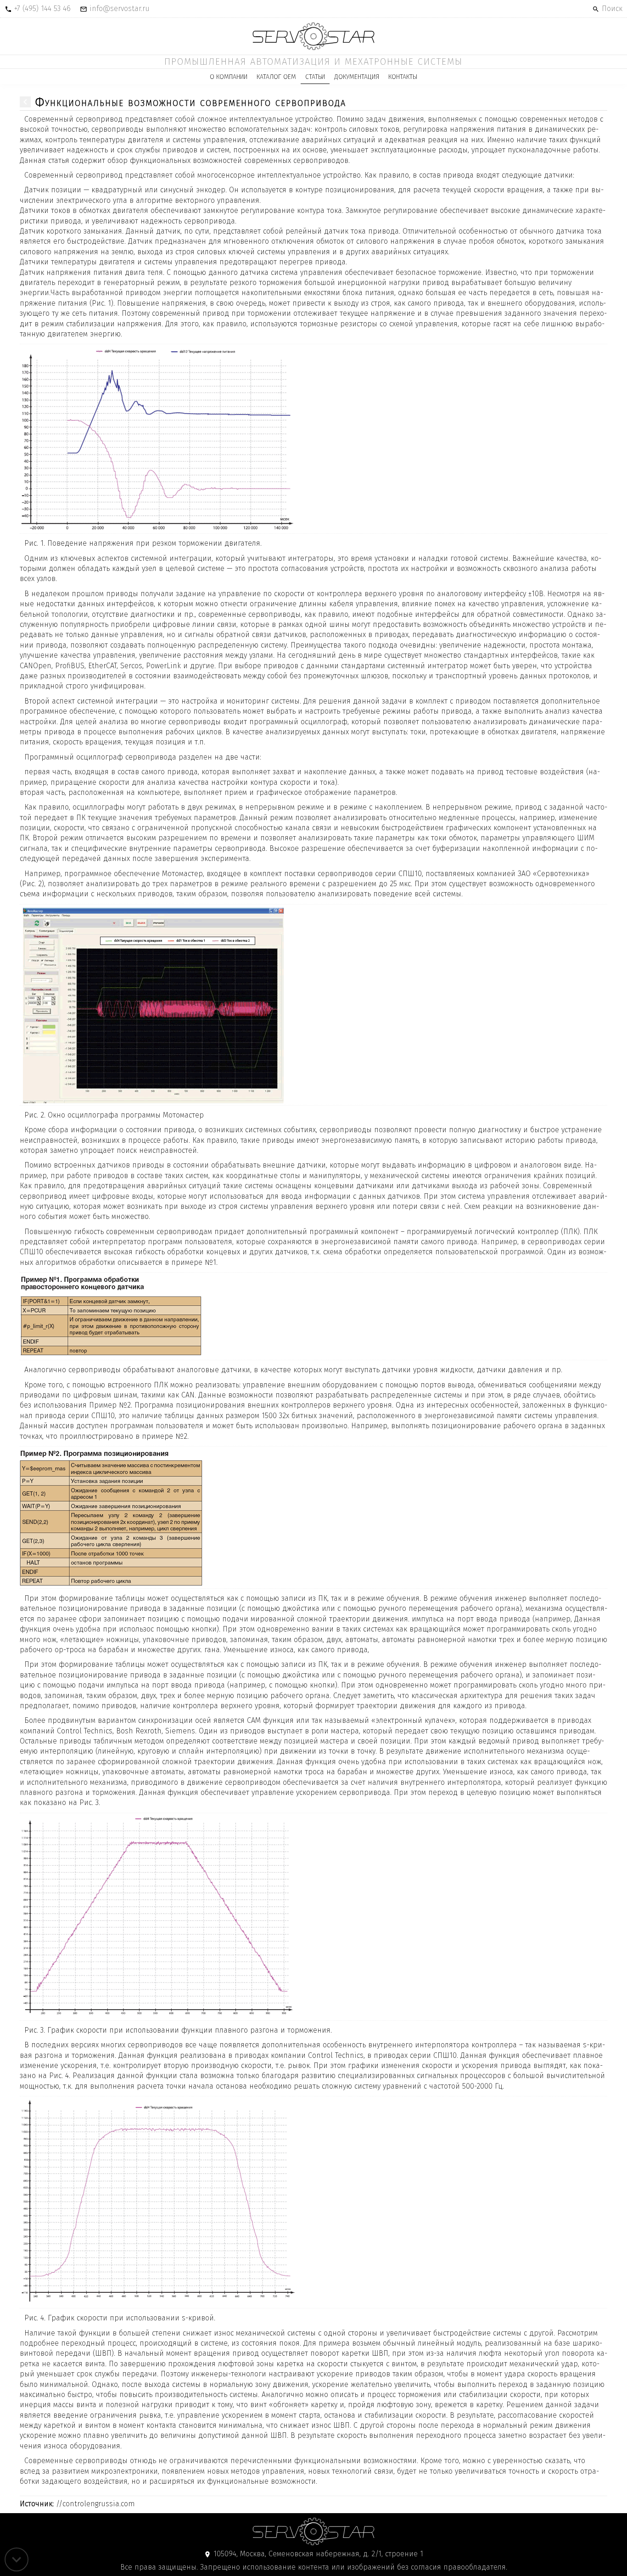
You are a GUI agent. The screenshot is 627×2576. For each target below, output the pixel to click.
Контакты (403, 77)
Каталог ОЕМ (276, 77)
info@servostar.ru (120, 8)
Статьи (315, 77)
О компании (229, 77)
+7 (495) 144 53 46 (42, 8)
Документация (357, 77)
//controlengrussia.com (77, 2504)
